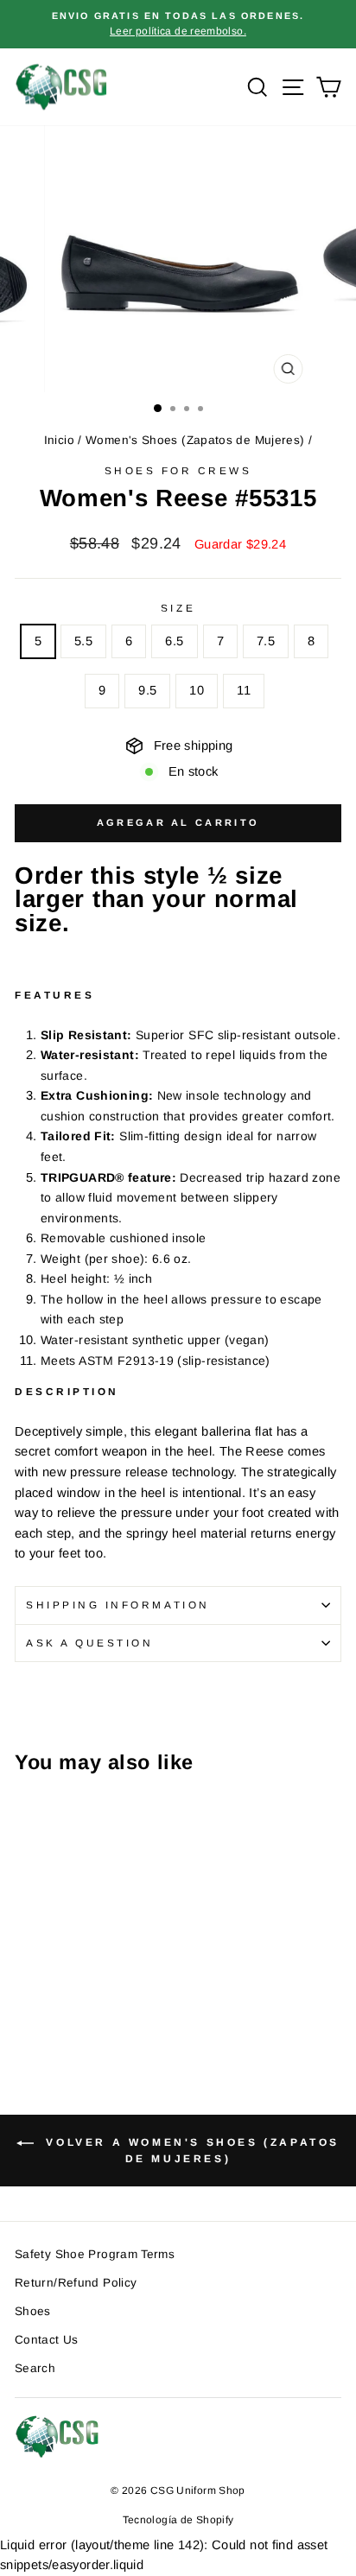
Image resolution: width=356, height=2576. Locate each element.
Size (178, 608)
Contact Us (47, 2340)
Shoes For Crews (178, 470)
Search (35, 2368)
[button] (178, 1117)
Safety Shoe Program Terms (95, 2254)
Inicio (59, 440)
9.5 (147, 690)
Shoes (33, 2311)
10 (197, 690)
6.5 (174, 641)
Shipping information (118, 1605)
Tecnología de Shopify (178, 2520)
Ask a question (89, 1643)
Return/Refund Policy (76, 2283)
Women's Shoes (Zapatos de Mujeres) (195, 440)
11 (244, 690)
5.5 (83, 641)
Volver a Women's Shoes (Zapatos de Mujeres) (190, 2151)
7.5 (266, 641)
